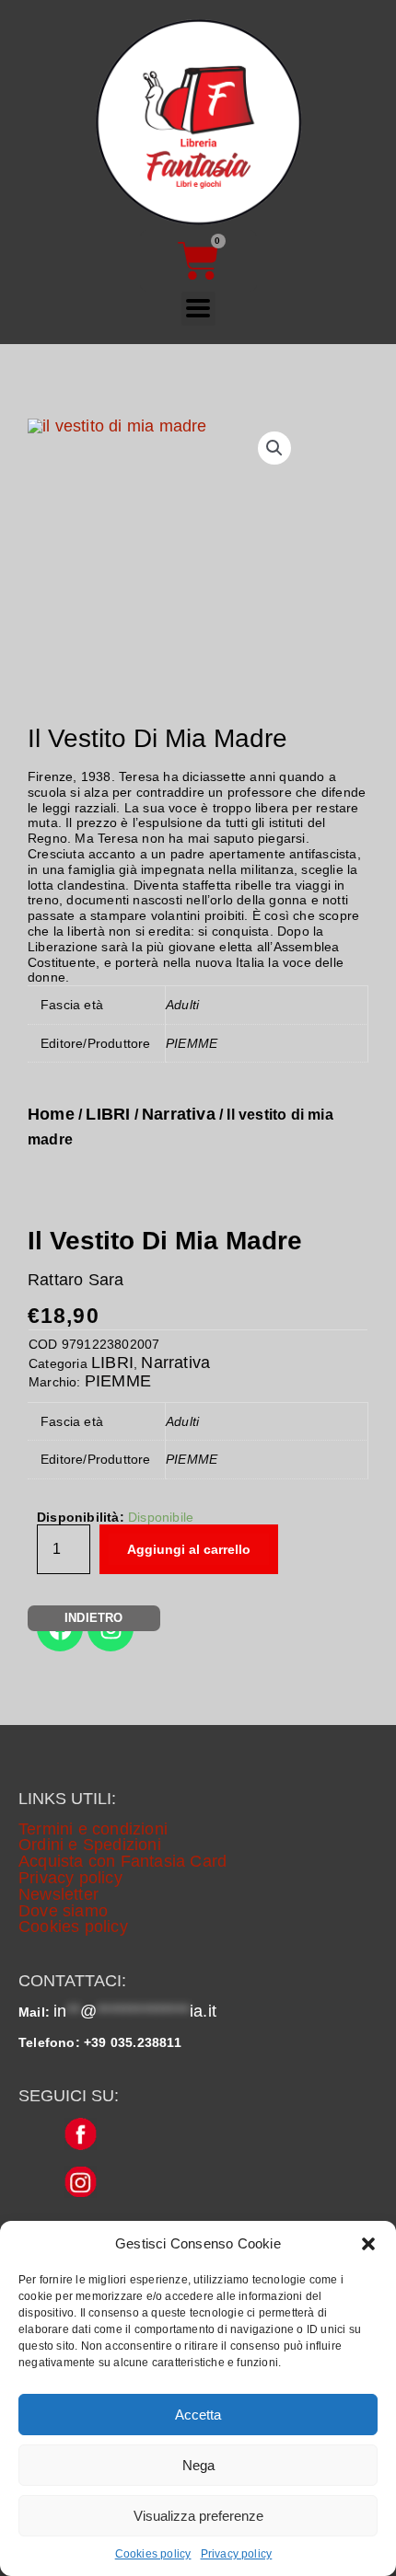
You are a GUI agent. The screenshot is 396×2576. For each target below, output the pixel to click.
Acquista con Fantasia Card (122, 1861)
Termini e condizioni (93, 1829)
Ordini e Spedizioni (90, 1845)
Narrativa (179, 1114)
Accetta (198, 2415)
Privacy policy (237, 2554)
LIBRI (108, 1114)
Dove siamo (63, 1911)
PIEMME (118, 1381)
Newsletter (58, 1894)
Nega (198, 2465)
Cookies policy (153, 2554)
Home (51, 1114)
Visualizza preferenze (198, 2516)
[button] (368, 2244)
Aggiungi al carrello (189, 1549)
